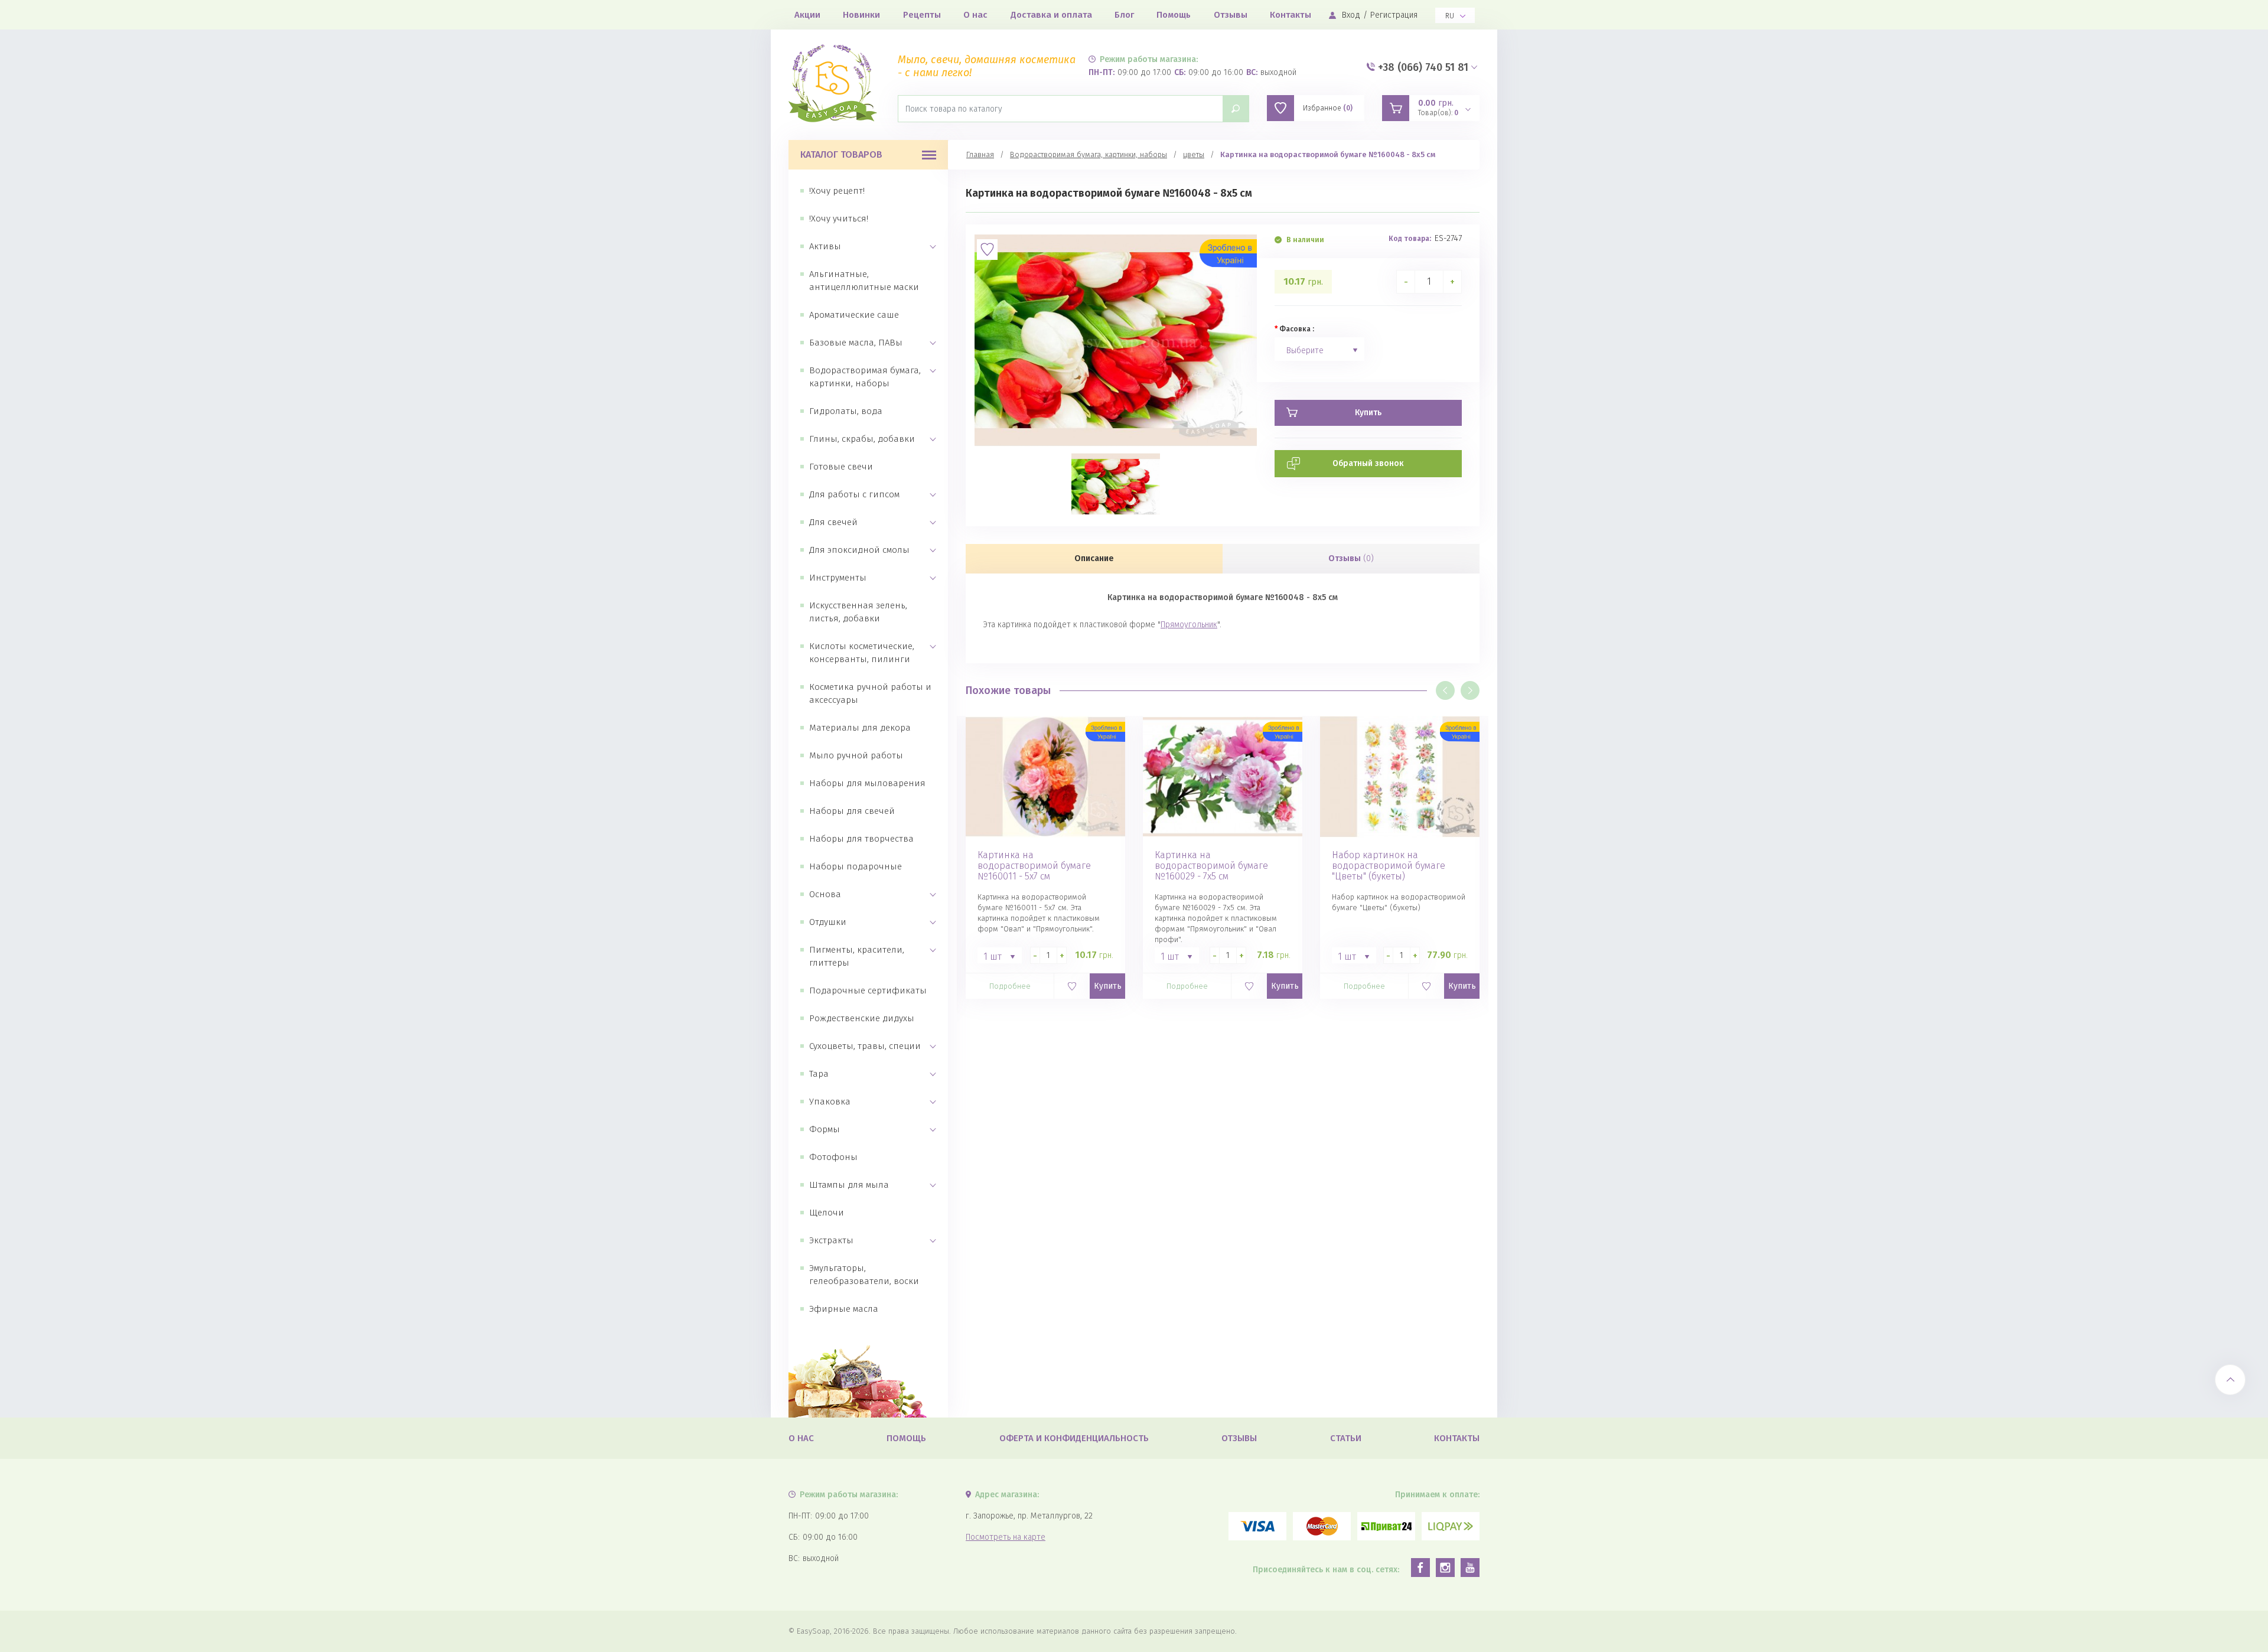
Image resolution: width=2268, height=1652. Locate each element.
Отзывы (1231, 15)
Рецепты (922, 15)
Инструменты (838, 578)
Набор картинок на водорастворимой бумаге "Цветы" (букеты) (1389, 866)
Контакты (1291, 15)
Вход (1351, 15)
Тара (819, 1074)
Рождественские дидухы (862, 1018)
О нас (975, 15)
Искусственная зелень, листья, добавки (858, 612)
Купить (1108, 986)
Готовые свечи (841, 467)
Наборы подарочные (856, 866)
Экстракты (831, 1240)
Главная (980, 154)
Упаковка (830, 1102)
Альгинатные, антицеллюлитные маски (864, 281)
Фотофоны (833, 1157)
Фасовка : (1297, 329)
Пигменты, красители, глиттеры (857, 956)
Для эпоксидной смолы (859, 550)
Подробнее (1010, 986)
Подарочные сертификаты (868, 990)
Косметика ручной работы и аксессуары (870, 693)
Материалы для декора (860, 728)
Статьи (1346, 1438)
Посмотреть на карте (1006, 1537)
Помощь (1174, 15)
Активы (825, 246)
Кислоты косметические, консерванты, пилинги (862, 653)
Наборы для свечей (852, 811)
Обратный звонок (1368, 463)
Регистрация (1394, 15)
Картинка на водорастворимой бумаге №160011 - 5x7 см (1034, 866)
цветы (1194, 154)
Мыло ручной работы (856, 755)
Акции (807, 15)
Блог (1124, 15)
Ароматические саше (854, 315)
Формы (825, 1129)
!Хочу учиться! (839, 219)
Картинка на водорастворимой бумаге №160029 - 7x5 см (1211, 866)
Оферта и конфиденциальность (1074, 1438)
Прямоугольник (1189, 625)
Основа (825, 894)
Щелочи (827, 1213)
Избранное (1328, 108)
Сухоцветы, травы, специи (865, 1046)
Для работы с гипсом (854, 494)
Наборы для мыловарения (867, 783)
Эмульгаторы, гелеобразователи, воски (864, 1275)
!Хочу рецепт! (837, 191)
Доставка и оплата (1051, 15)
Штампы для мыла (849, 1185)
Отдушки (828, 922)
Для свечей (833, 522)
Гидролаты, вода (846, 411)
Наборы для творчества (861, 839)
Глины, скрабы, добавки (862, 439)
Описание (1094, 558)
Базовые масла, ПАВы (856, 343)
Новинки (861, 15)
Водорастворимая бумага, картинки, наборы (865, 377)
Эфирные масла (844, 1309)
